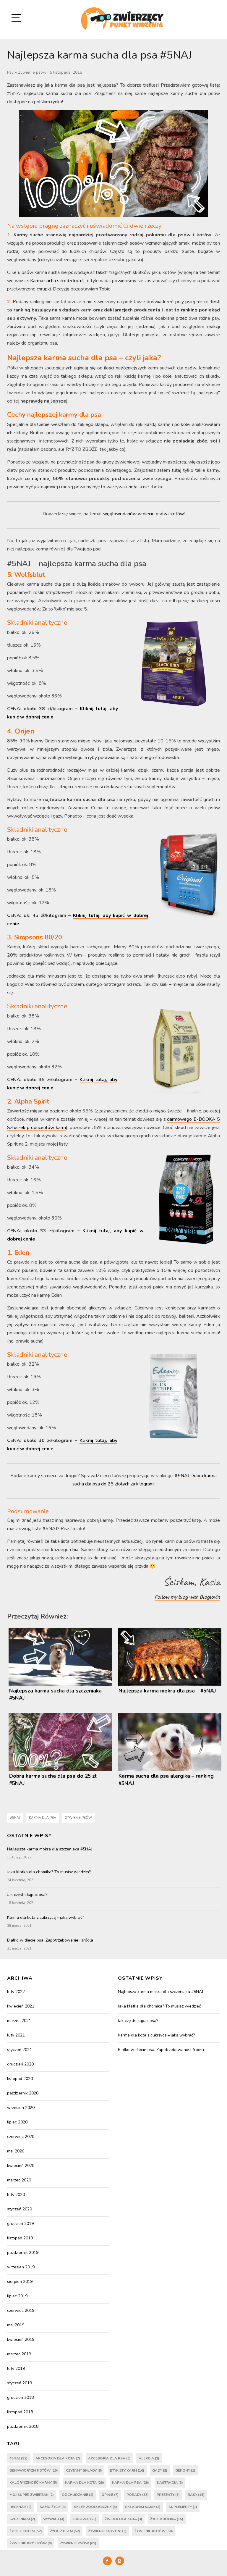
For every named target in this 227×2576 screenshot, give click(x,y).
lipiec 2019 (17, 2296)
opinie (110, 2495)
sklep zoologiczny (95, 2507)
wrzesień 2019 (21, 2267)
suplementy (183, 2507)
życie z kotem (26, 2531)
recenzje (21, 2507)
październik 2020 (23, 2093)
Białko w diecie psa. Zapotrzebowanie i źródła (50, 1940)
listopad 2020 (20, 2079)
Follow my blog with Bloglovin (187, 1597)
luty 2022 (16, 1992)
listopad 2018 (20, 2412)
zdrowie (85, 2519)
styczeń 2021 (20, 2050)
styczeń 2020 (20, 2209)
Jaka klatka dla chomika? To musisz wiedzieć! (49, 1872)
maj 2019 (16, 2325)
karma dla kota (85, 2483)
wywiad (54, 2519)
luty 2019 (16, 2369)
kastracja (170, 2483)
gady (160, 2470)
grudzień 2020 (20, 2064)
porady (138, 2495)
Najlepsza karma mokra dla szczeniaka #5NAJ (50, 1849)
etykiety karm (127, 2470)
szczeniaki (22, 2519)
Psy (10, 72)
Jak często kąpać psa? (27, 1895)
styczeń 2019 (20, 2383)
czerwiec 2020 (21, 2137)
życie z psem (65, 2531)
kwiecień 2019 (21, 2340)
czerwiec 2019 (21, 2311)
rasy (196, 2495)
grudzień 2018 (20, 2397)
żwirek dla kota (123, 2519)
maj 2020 (16, 2151)
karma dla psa (43, 1818)
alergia (149, 2458)
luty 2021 (16, 2035)
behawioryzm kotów (34, 2470)
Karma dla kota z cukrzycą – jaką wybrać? (46, 1917)
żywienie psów (78, 1818)
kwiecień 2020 (21, 2166)
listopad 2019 (20, 2238)
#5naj (15, 1818)
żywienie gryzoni (107, 2531)
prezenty (168, 2495)
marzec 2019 (19, 2354)
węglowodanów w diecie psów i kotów (144, 514)
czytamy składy (84, 2470)
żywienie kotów (154, 2531)
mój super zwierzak (32, 2495)
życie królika (167, 2519)
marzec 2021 (19, 2021)
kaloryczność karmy (33, 2483)
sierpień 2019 (20, 2282)
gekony (185, 2470)
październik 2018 (23, 2426)
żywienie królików (31, 2543)
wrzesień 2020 (21, 2108)
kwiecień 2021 (21, 2006)
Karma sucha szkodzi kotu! (56, 281)
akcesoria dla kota (58, 2458)
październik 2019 (23, 2253)
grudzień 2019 (20, 2224)
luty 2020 (16, 2195)
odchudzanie (78, 2495)
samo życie (53, 2507)
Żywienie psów (32, 72)
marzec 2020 (19, 2180)
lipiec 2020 (17, 2122)
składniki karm (143, 2507)
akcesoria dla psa (109, 2458)
